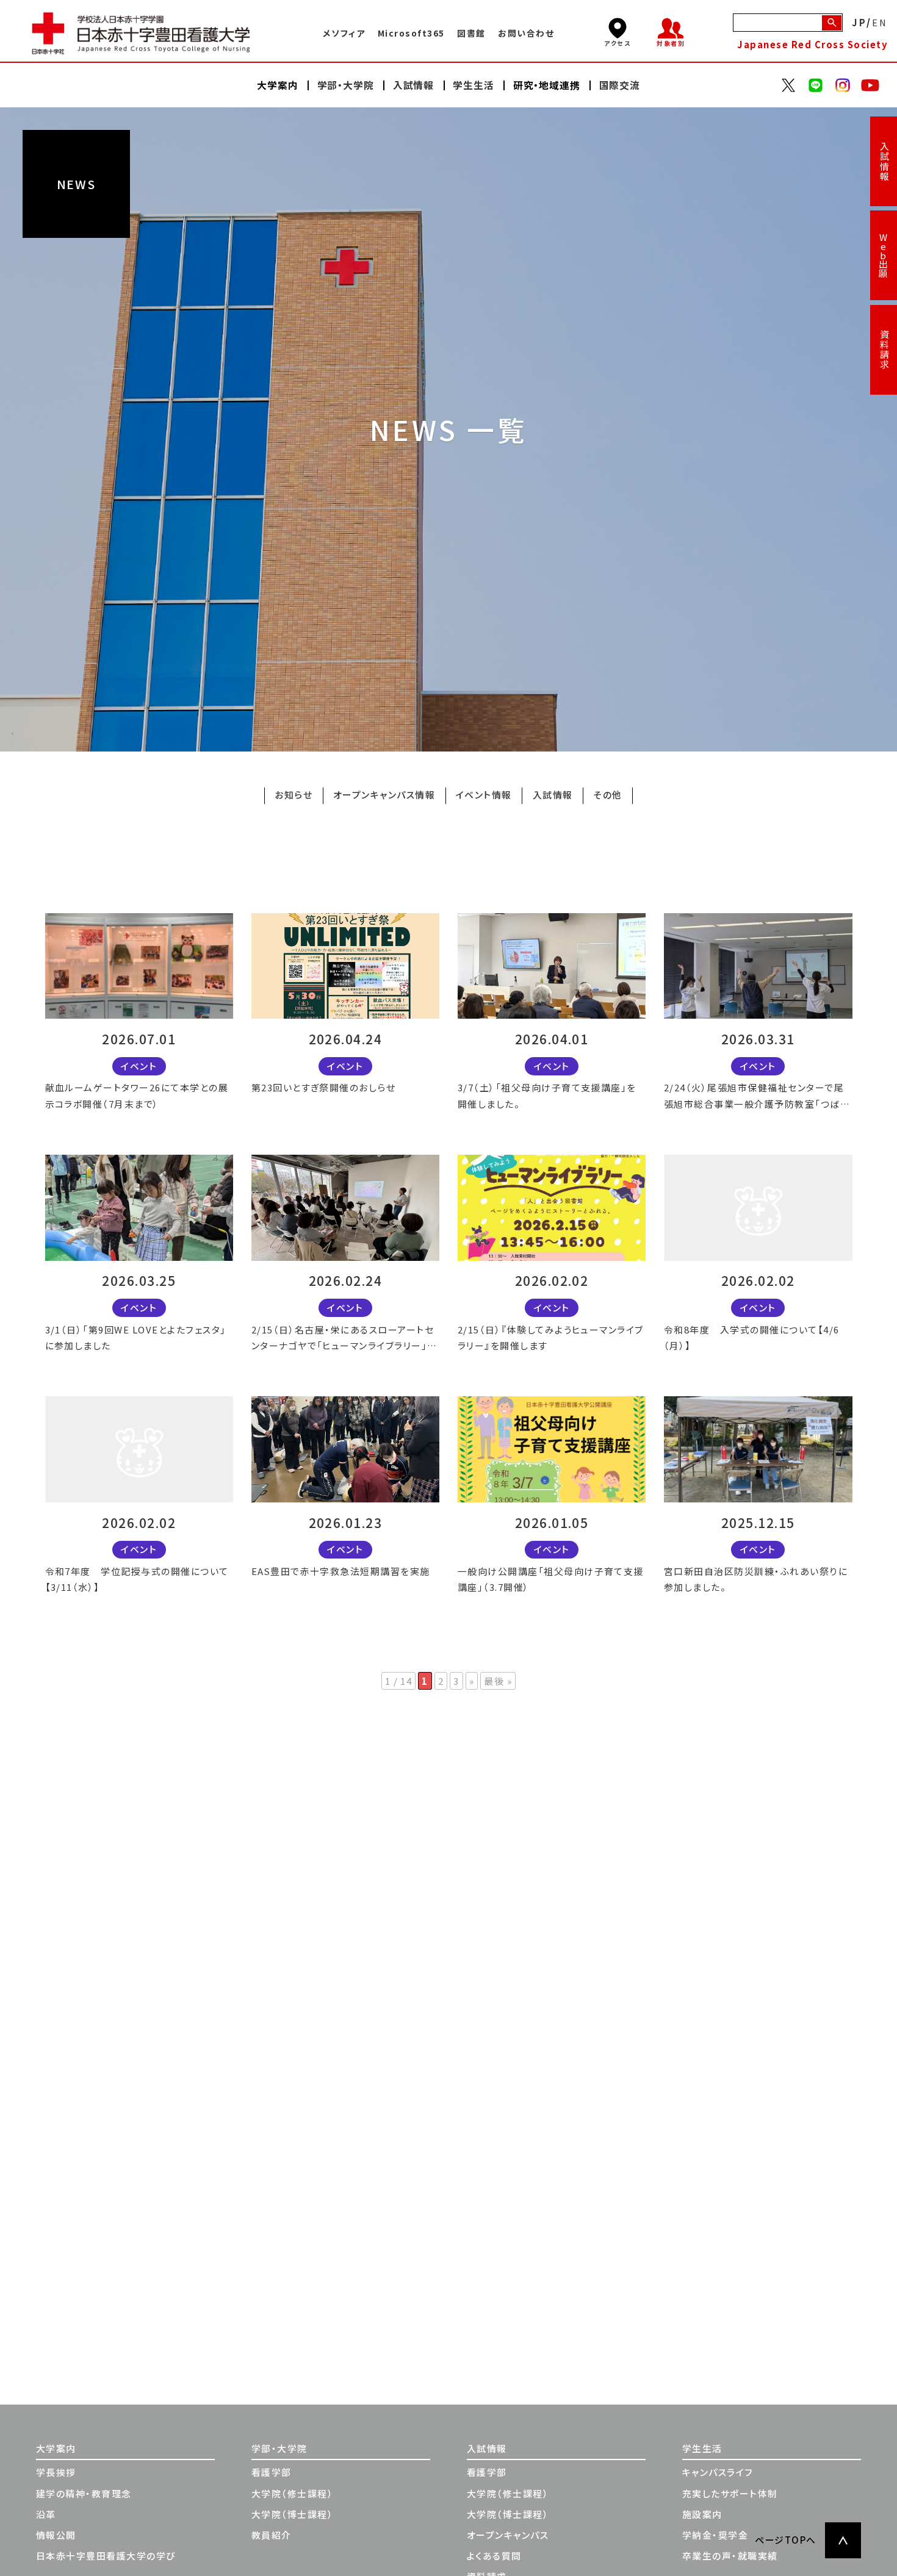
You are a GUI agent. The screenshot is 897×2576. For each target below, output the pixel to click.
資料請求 (884, 350)
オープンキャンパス (508, 2535)
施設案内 (702, 2514)
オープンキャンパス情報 (384, 795)
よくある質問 (494, 2556)
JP (859, 22)
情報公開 (56, 2535)
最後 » (498, 1681)
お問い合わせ (526, 33)
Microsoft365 (411, 33)
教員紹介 (272, 2535)
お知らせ (294, 795)
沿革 (46, 2514)
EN (880, 22)
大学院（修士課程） (292, 2493)
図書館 (471, 33)
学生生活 (702, 2448)
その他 (607, 795)
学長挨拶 (56, 2472)
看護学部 (272, 2472)
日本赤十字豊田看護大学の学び (106, 2556)
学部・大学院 (279, 2448)
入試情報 (884, 162)
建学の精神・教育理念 (84, 2493)
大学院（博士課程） (292, 2514)
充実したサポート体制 (730, 2493)
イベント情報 (484, 795)
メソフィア (344, 33)
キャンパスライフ (718, 2472)
